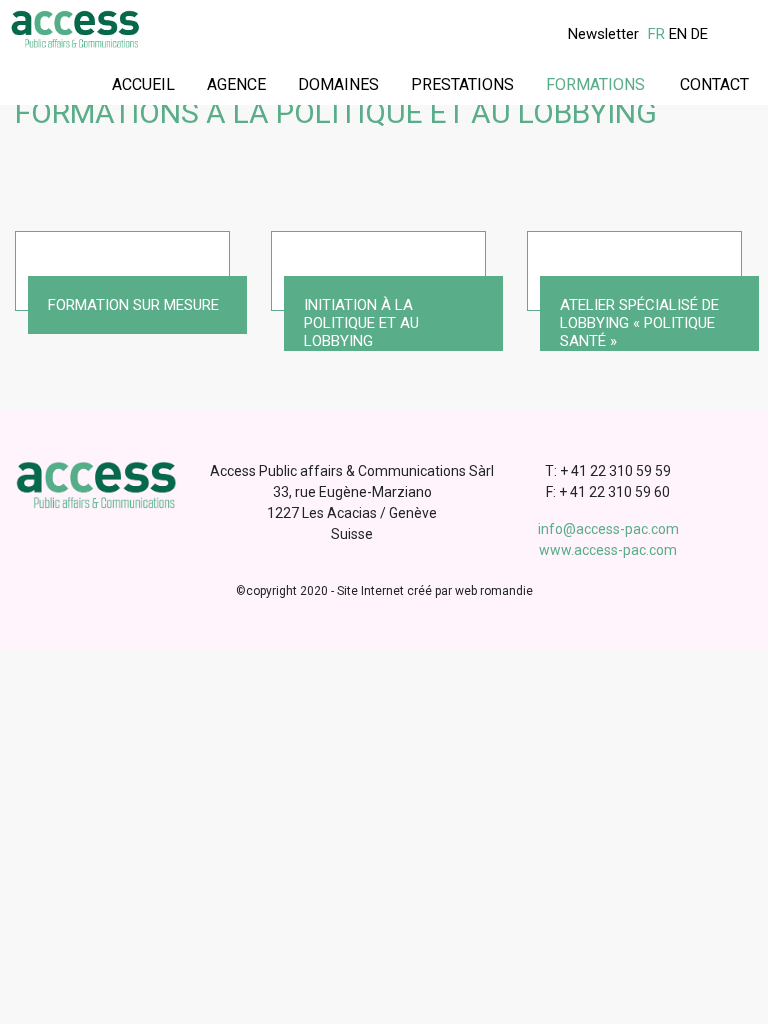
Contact (714, 84)
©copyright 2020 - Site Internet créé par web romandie (384, 591)
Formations (595, 84)
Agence (236, 84)
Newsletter (603, 34)
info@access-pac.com (608, 529)
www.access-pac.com (608, 550)
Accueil (143, 84)
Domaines (338, 84)
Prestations (462, 84)
